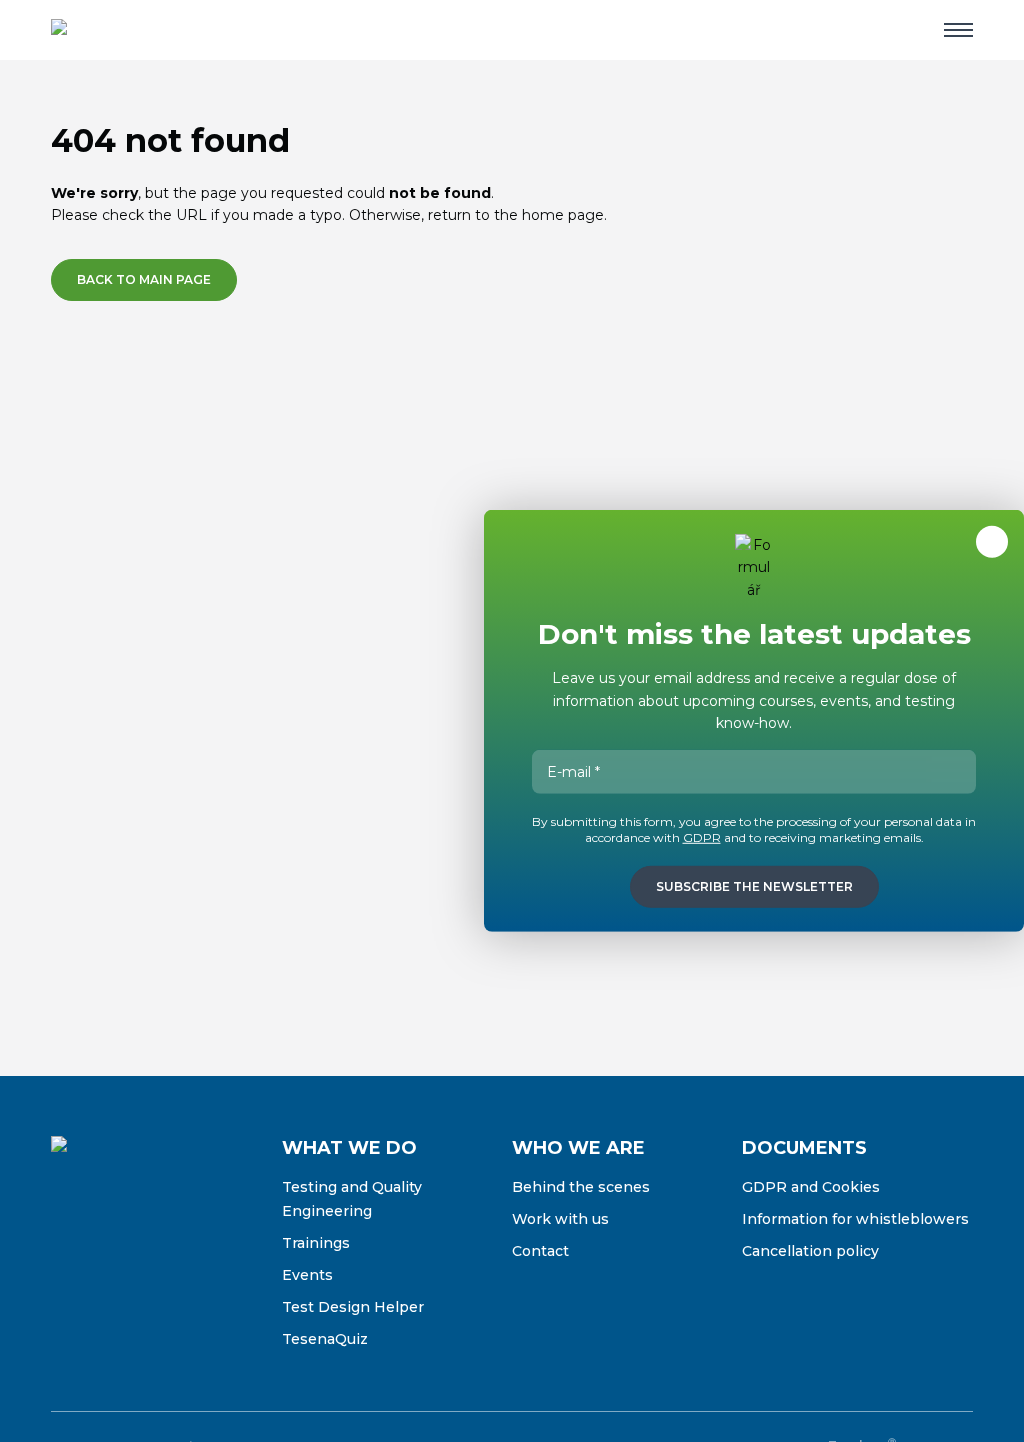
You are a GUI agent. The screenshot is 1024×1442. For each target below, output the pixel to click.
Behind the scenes (581, 1187)
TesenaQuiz (325, 1339)
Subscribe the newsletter (754, 886)
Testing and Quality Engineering (352, 1199)
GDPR (702, 837)
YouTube (193, 1249)
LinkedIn (151, 1249)
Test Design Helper (353, 1307)
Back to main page (144, 279)
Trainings (316, 1243)
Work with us (560, 1219)
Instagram (109, 1249)
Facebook (67, 1249)
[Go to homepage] (116, 30)
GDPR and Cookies (811, 1187)
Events (307, 1275)
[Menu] (958, 30)
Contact (540, 1251)
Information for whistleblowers (855, 1219)
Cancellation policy (810, 1251)
